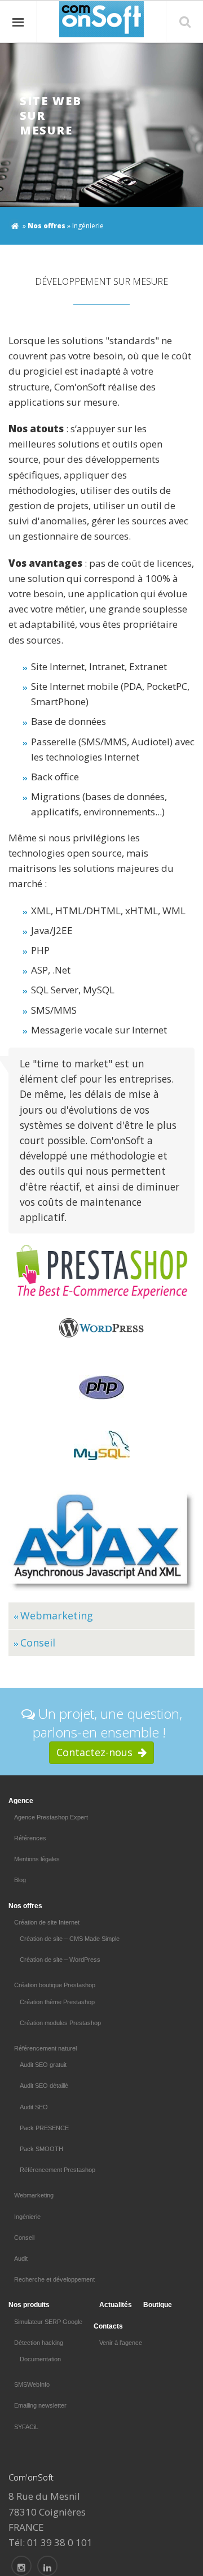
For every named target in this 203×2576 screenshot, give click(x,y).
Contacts (108, 2326)
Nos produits (29, 2305)
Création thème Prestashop (57, 2002)
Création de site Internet (47, 1922)
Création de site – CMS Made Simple (70, 1939)
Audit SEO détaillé (44, 2086)
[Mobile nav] (19, 22)
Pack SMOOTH (41, 2149)
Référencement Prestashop (58, 2170)
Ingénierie (27, 2217)
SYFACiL (26, 2427)
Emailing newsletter (40, 2405)
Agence (21, 1801)
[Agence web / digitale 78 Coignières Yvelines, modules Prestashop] (21, 2566)
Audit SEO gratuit (43, 2065)
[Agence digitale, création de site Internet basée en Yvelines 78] (47, 2566)
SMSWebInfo (32, 2384)
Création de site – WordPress (60, 1960)
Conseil (38, 1643)
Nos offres (47, 226)
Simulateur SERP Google (48, 2322)
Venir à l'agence (121, 2343)
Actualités (116, 2305)
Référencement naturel (45, 2048)
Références (30, 1838)
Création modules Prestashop (60, 2023)
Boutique (158, 2305)
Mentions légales (37, 1859)
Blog (20, 1880)
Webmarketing (57, 1615)
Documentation (40, 2359)
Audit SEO (34, 2107)
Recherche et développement (54, 2279)
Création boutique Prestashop (55, 1985)
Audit (21, 2258)
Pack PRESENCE (44, 2128)
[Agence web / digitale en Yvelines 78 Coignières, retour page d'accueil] (15, 224)
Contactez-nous (97, 1752)
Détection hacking (39, 2343)
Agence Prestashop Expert (51, 1817)
